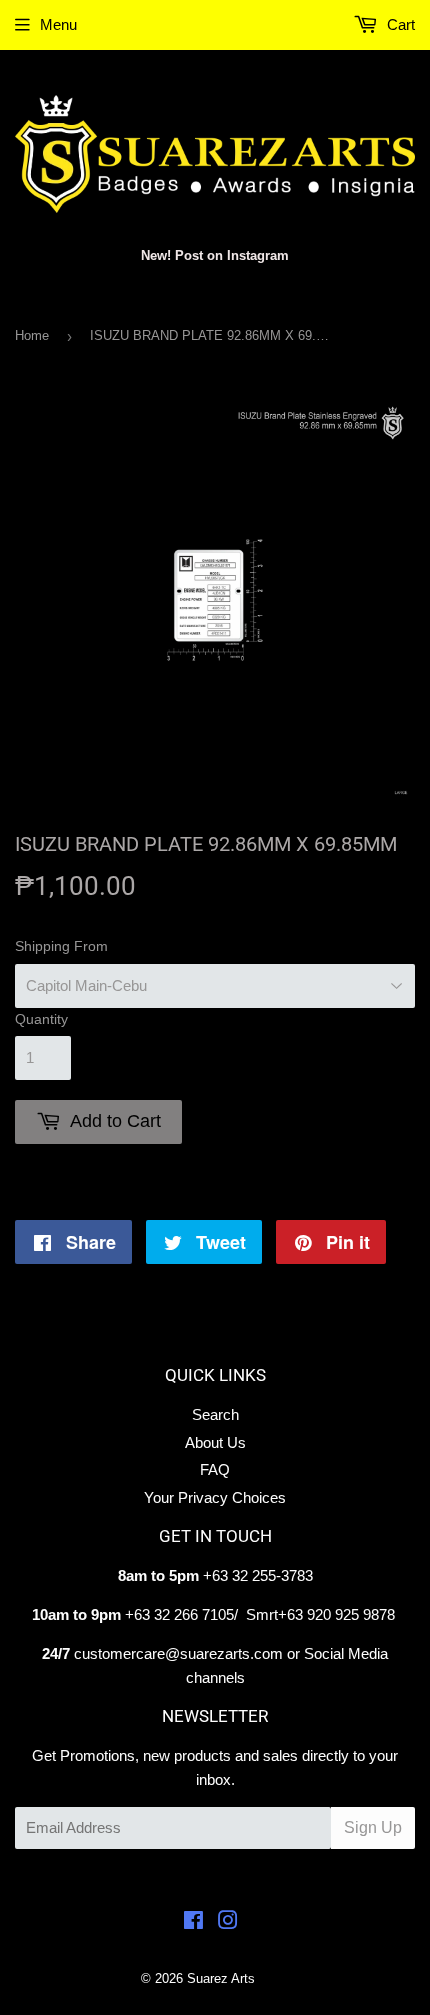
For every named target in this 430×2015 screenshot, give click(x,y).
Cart (399, 24)
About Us (215, 1442)
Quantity (41, 1019)
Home (32, 335)
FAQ (215, 1469)
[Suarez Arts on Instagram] (228, 1922)
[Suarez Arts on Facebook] (193, 1922)
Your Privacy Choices (215, 1497)
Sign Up (373, 1827)
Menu (58, 24)
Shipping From (61, 946)
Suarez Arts (221, 1978)
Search (215, 1414)
